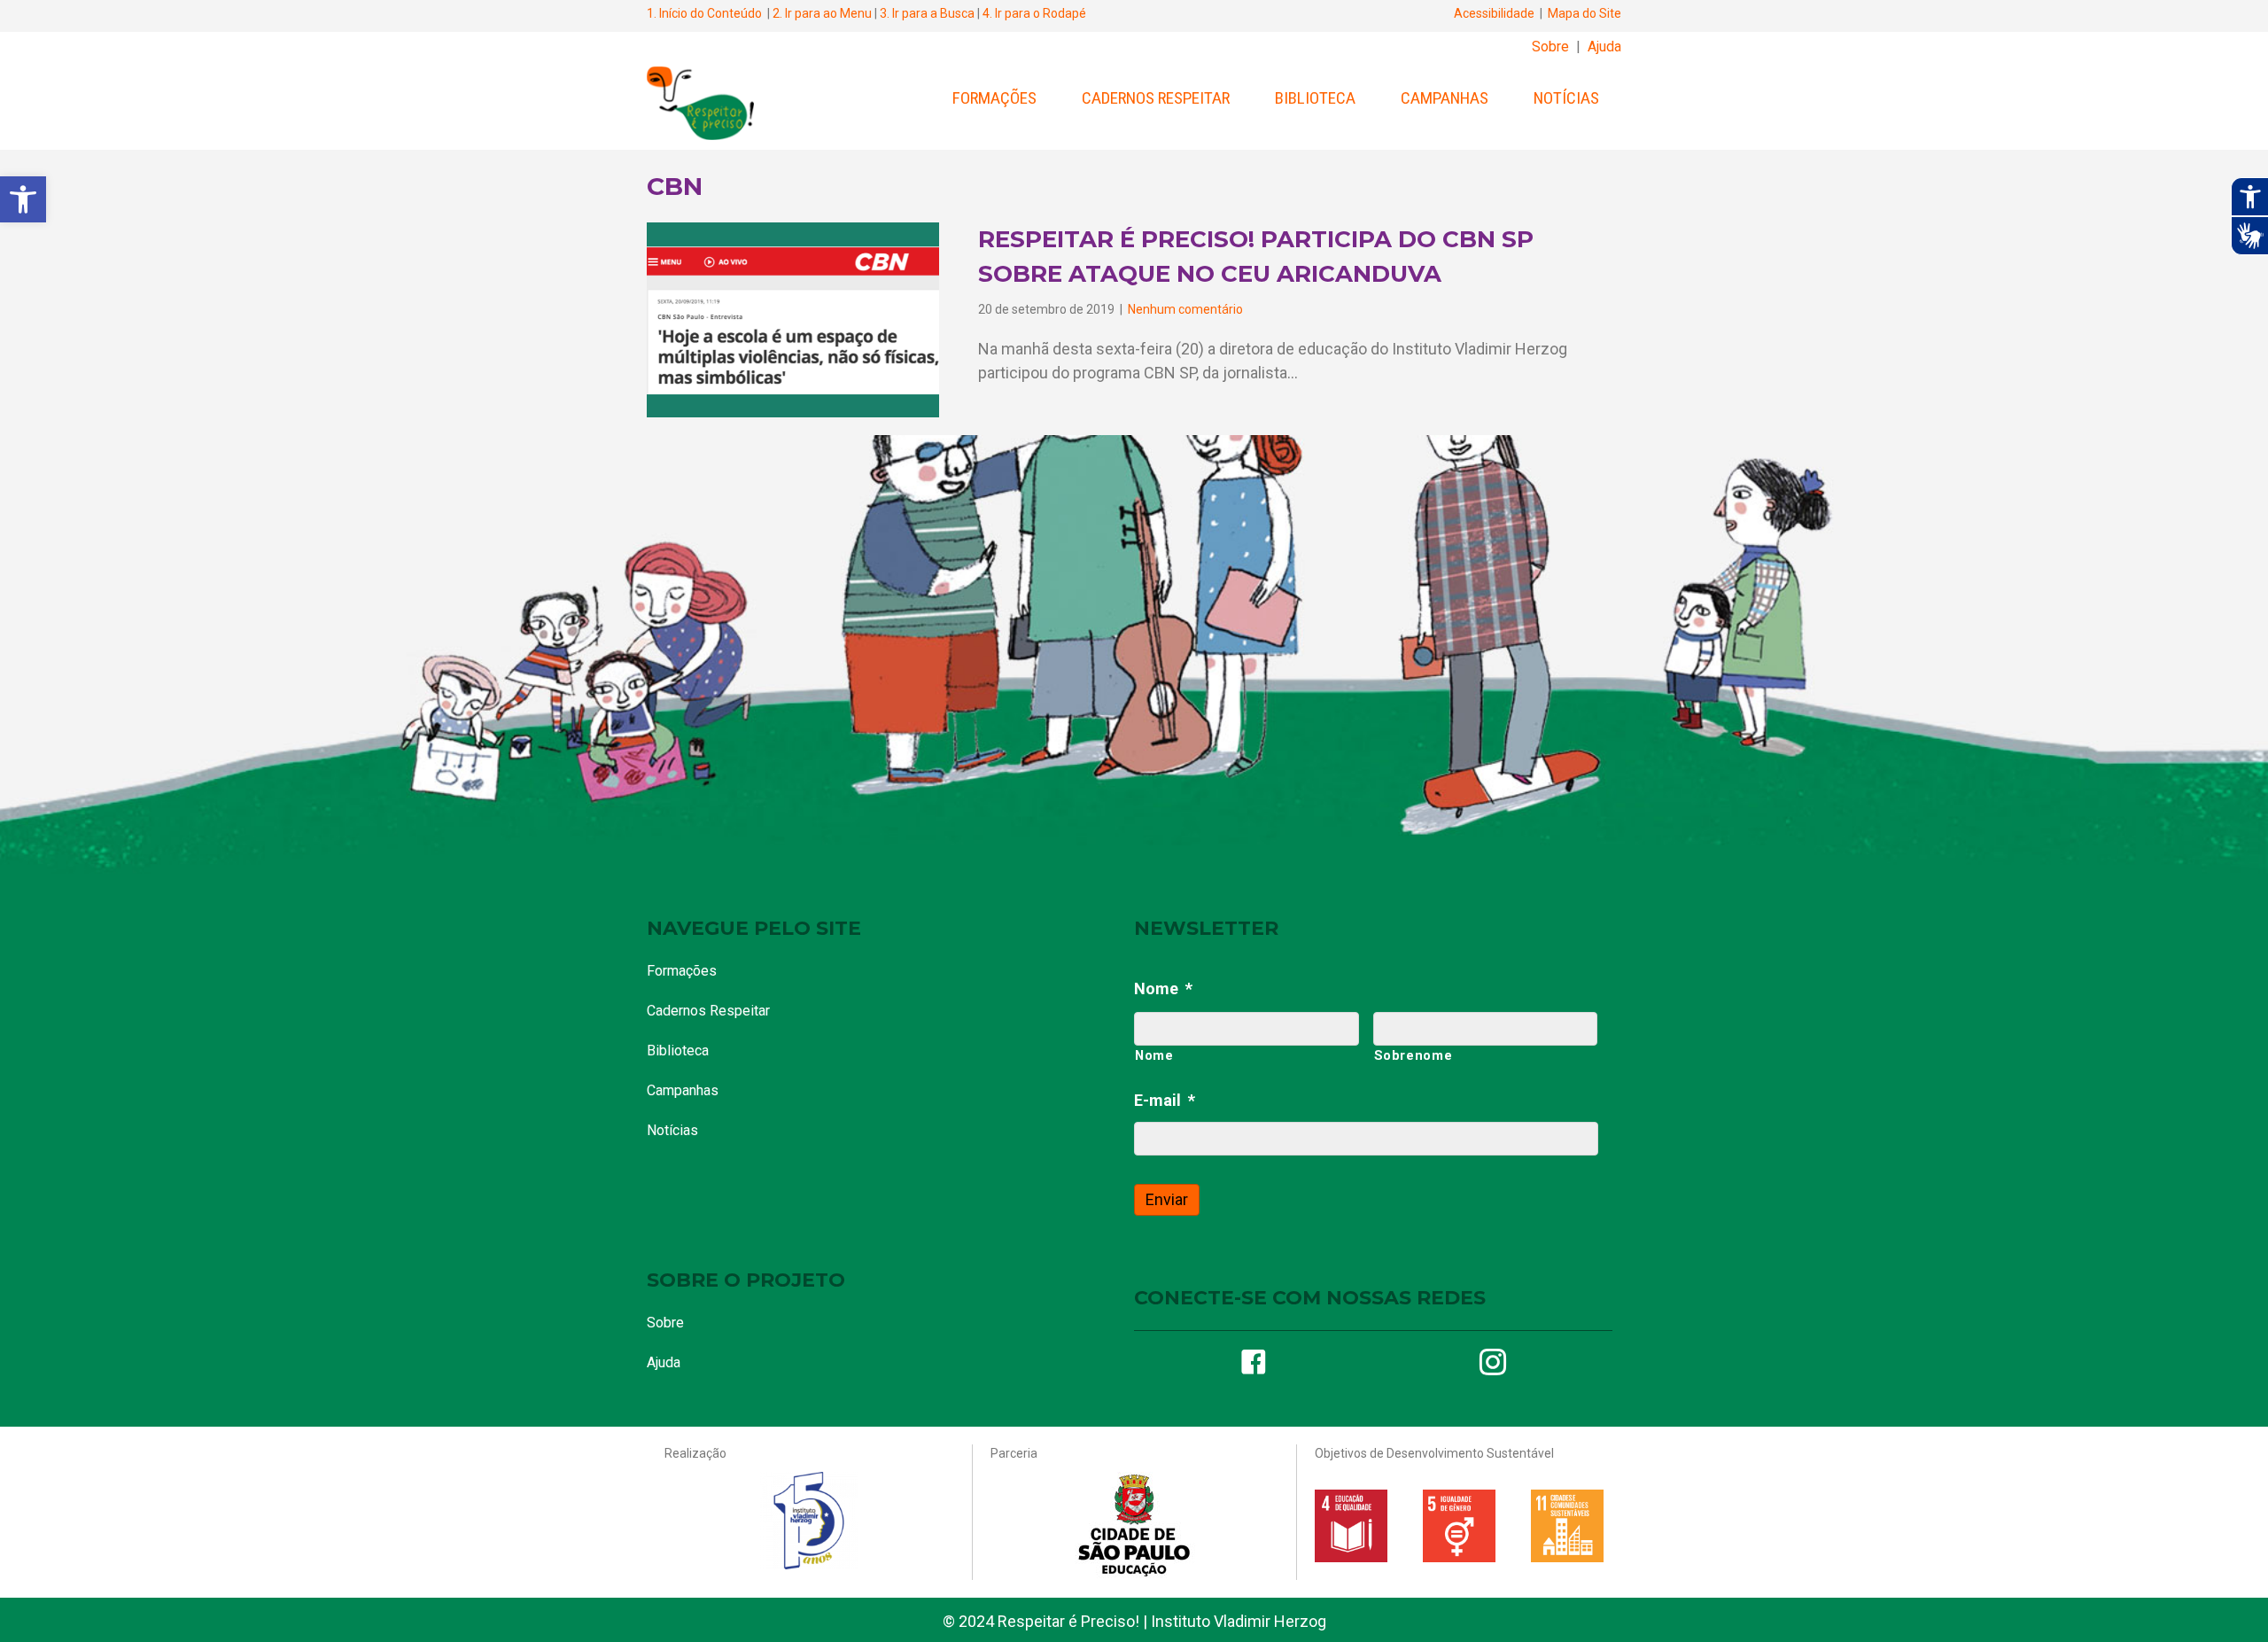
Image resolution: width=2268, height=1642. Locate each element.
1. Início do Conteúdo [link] (704, 13)
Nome (1163, 988)
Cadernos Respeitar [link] (1156, 98)
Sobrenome (1414, 1055)
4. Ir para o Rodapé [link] (1034, 13)
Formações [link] (994, 98)
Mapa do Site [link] (1584, 13)
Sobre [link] (1550, 47)
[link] (23, 199)
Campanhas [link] (1445, 98)
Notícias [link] (1566, 98)
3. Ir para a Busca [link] (927, 13)
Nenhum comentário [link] (1185, 309)
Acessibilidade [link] (1494, 13)
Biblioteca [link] (1315, 98)
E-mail (1165, 1100)
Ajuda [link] (1604, 47)
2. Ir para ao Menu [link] (822, 13)
